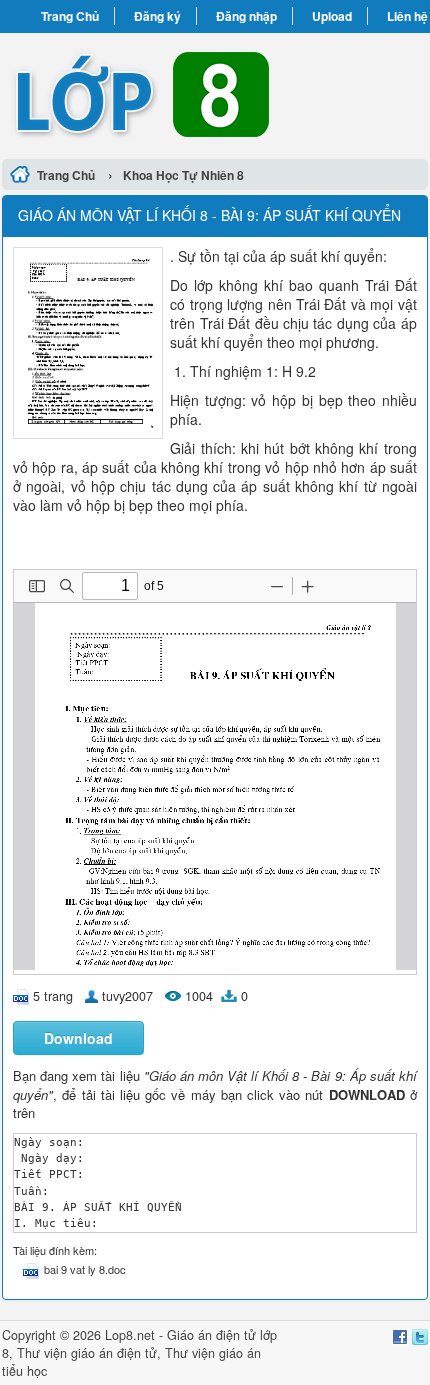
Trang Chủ (70, 16)
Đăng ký (157, 16)
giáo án (92, 1353)
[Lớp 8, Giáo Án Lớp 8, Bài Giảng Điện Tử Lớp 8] (215, 93)
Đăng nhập (246, 16)
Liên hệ (407, 16)
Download (78, 1038)
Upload (332, 16)
